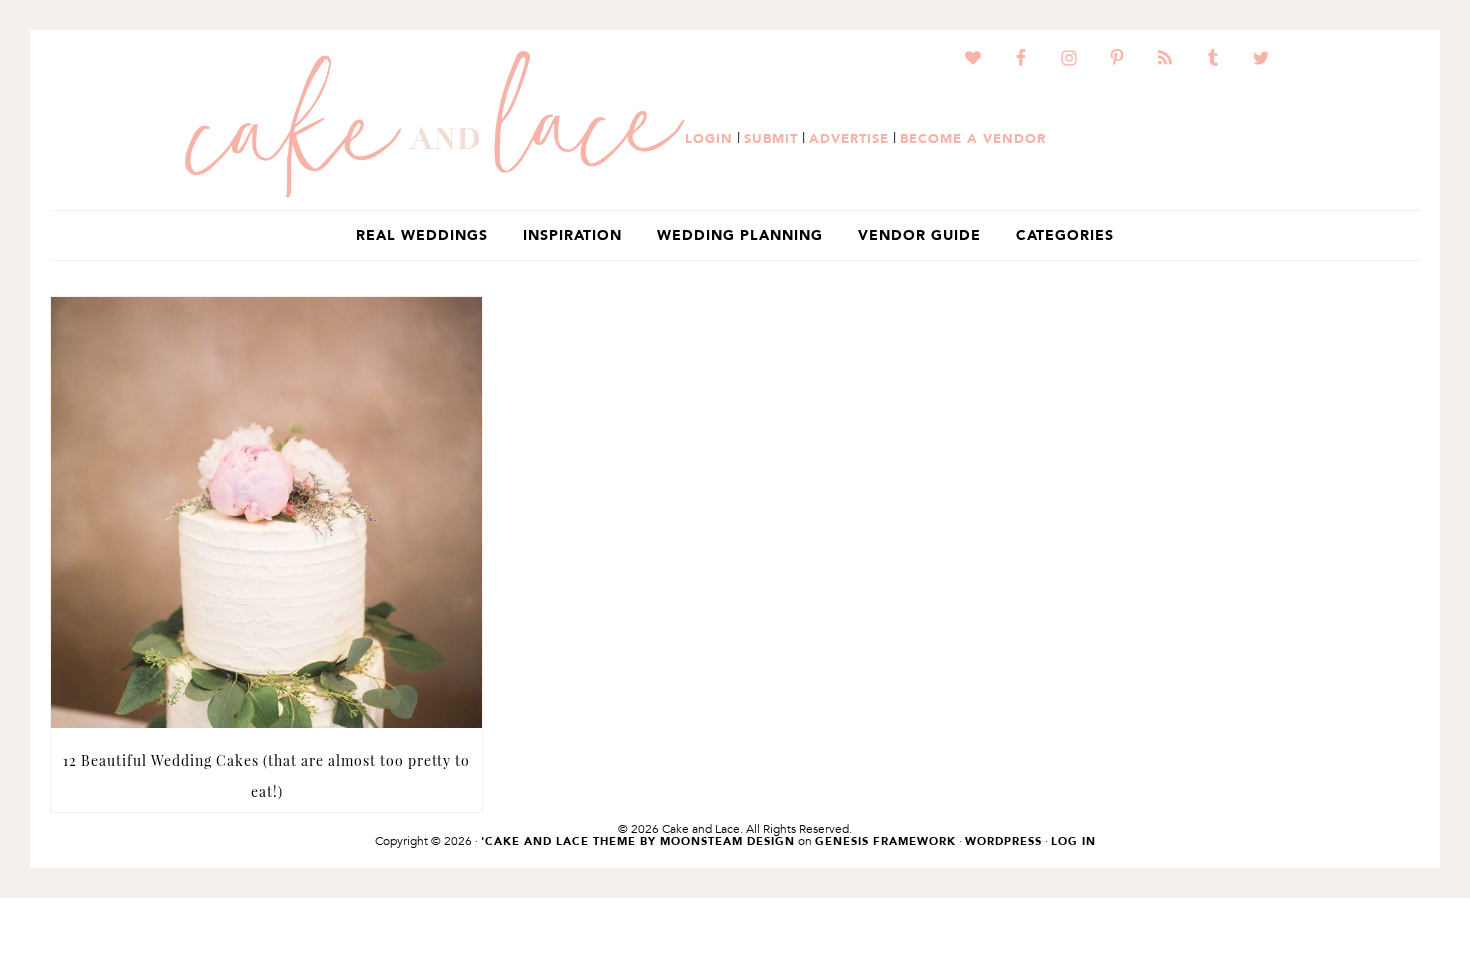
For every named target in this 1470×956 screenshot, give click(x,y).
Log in (1073, 841)
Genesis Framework (885, 841)
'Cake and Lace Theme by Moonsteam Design (638, 841)
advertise (849, 138)
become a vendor (973, 138)
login (709, 138)
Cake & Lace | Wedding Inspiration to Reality (435, 125)
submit (771, 138)
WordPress (1003, 841)
